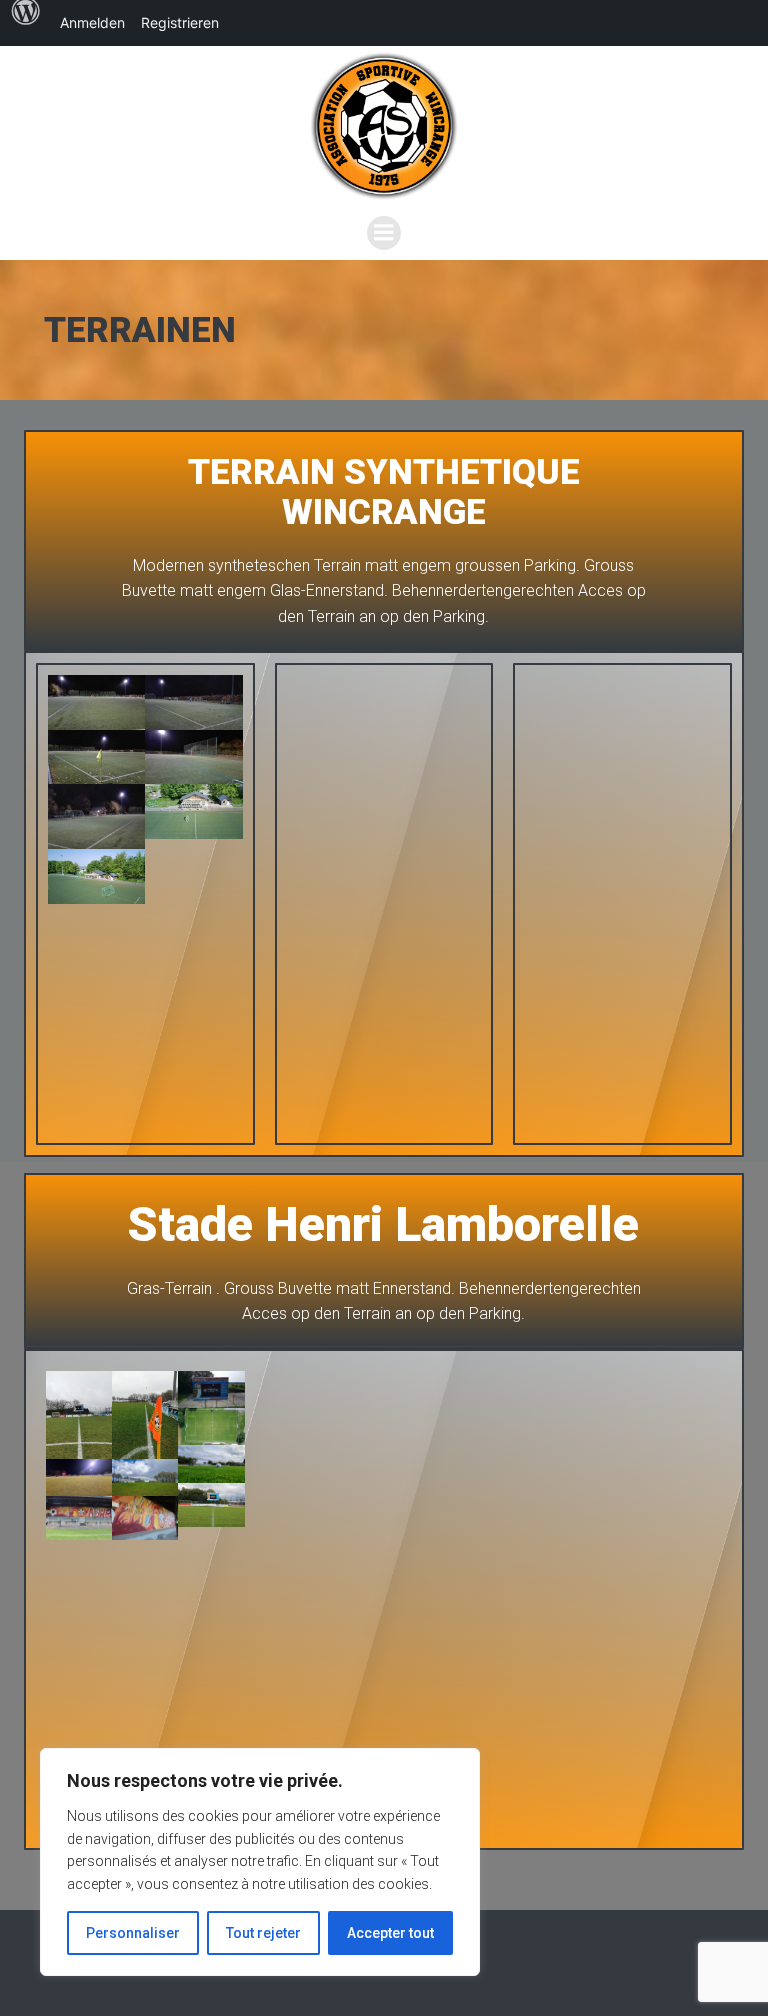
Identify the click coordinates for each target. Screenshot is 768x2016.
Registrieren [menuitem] (180, 22)
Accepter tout (390, 1933)
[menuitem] (26, 23)
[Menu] (384, 233)
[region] (260, 1862)
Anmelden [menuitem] (92, 22)
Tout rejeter (263, 1933)
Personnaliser (133, 1933)
